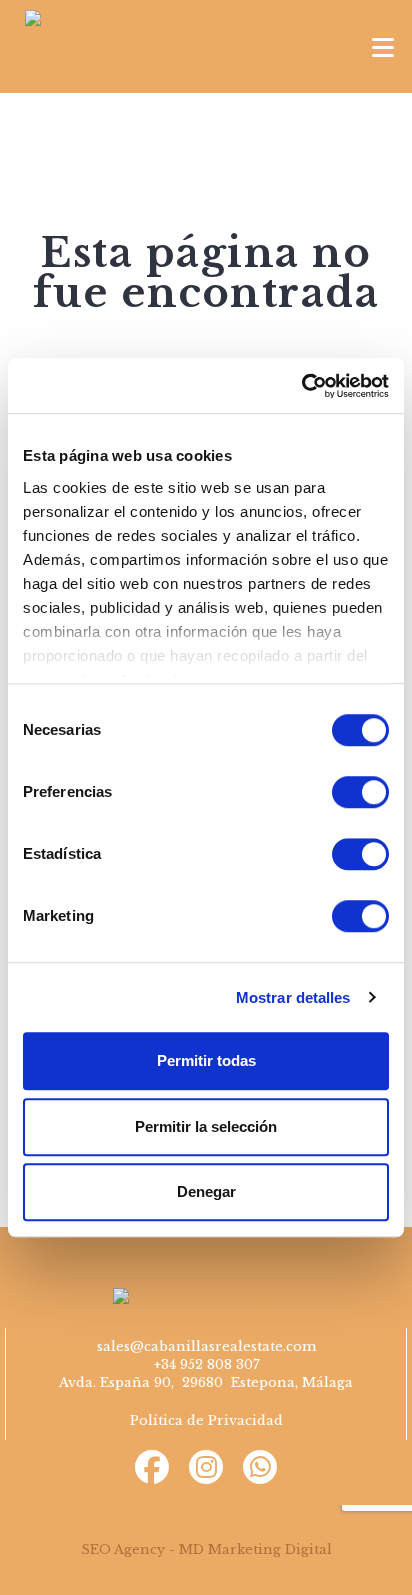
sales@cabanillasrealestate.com (206, 1346)
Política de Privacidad (206, 1420)
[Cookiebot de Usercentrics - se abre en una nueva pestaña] (301, 386)
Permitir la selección (206, 1126)
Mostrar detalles (293, 997)
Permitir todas (206, 1060)
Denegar (206, 1191)
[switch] (360, 792)
